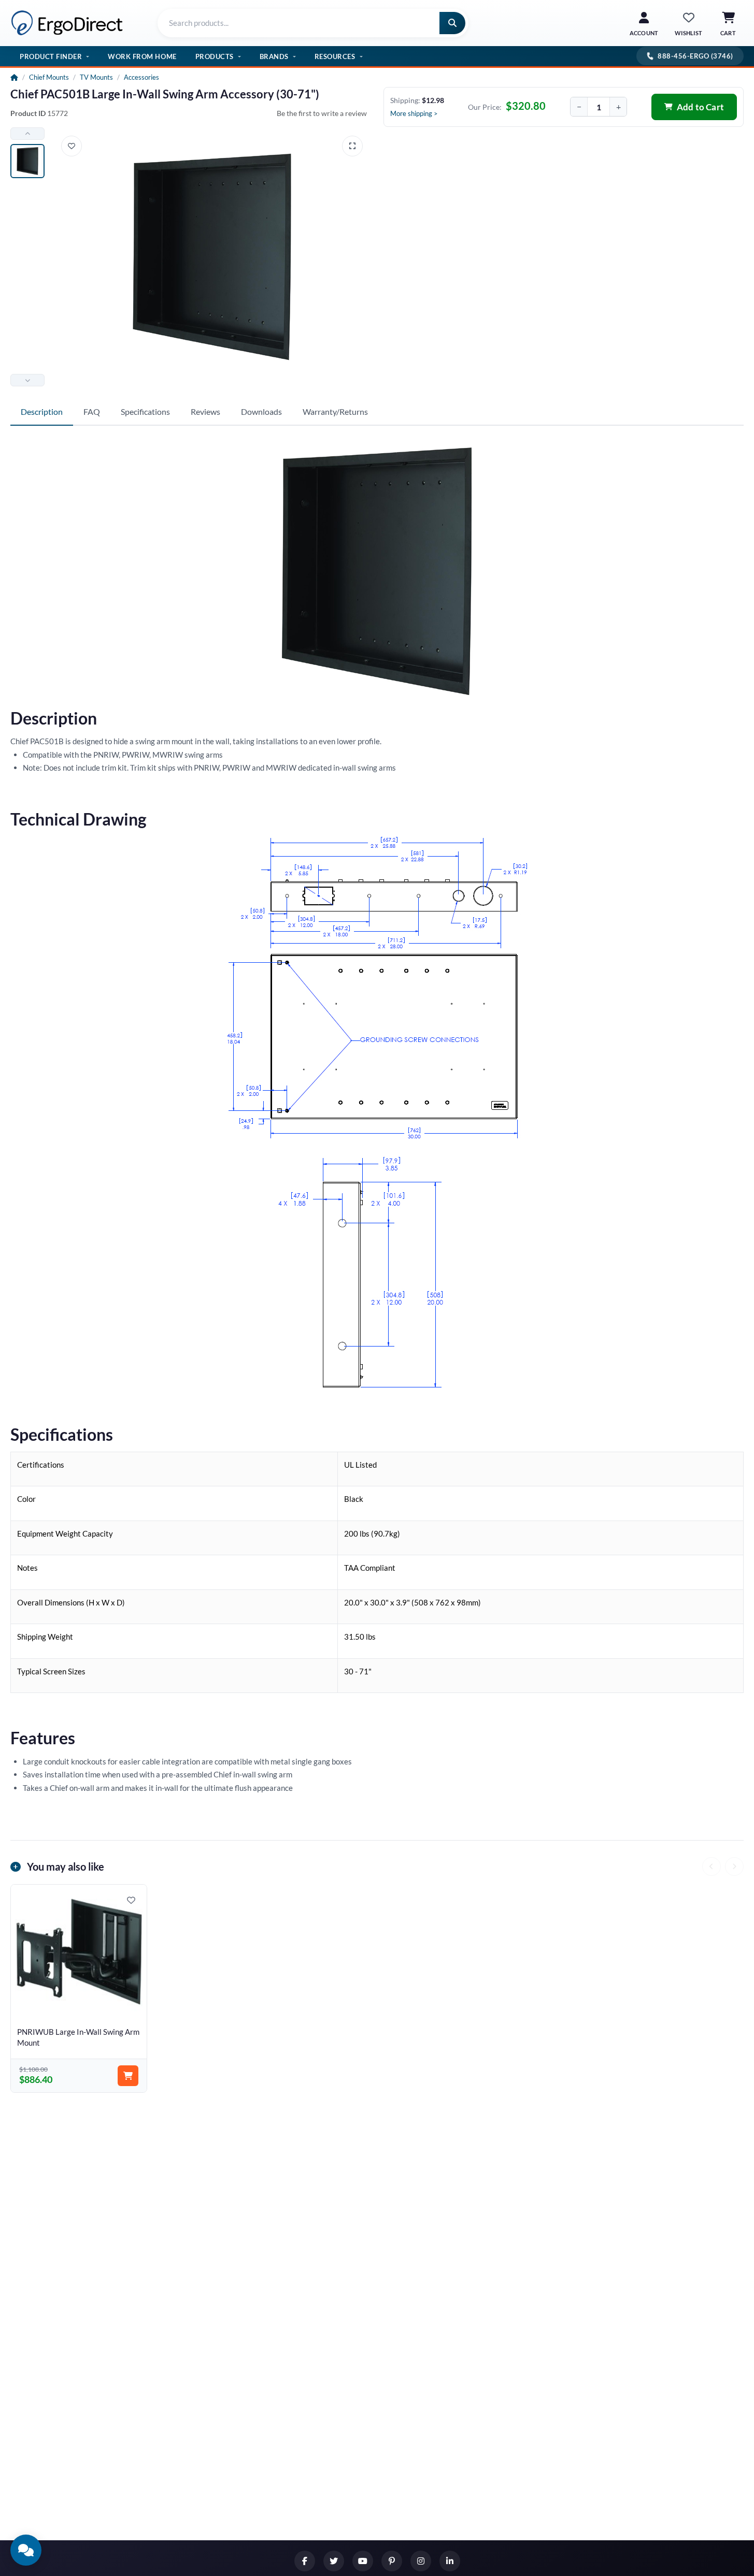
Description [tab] (42, 411)
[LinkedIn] (450, 2561)
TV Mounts (96, 77)
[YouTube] (363, 2561)
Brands (274, 56)
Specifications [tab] (145, 411)
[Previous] (712, 1866)
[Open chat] (26, 2550)
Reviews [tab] (205, 411)
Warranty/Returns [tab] (335, 411)
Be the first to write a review (322, 113)
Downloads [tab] (261, 411)
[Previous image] (27, 134)
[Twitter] (334, 2561)
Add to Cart (700, 107)
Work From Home (142, 56)
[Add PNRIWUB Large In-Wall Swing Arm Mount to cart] (128, 2076)
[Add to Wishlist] (72, 146)
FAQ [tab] (92, 411)
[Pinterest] (392, 2561)
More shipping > (414, 113)
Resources (335, 56)
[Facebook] (305, 2561)
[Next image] (27, 380)
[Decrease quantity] (579, 107)
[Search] (452, 23)
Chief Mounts (49, 77)
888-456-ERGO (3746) (695, 56)
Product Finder (51, 56)
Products (215, 56)
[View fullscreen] (352, 146)
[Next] (734, 1866)
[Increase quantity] (618, 107)
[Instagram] (421, 2561)
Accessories (141, 77)
